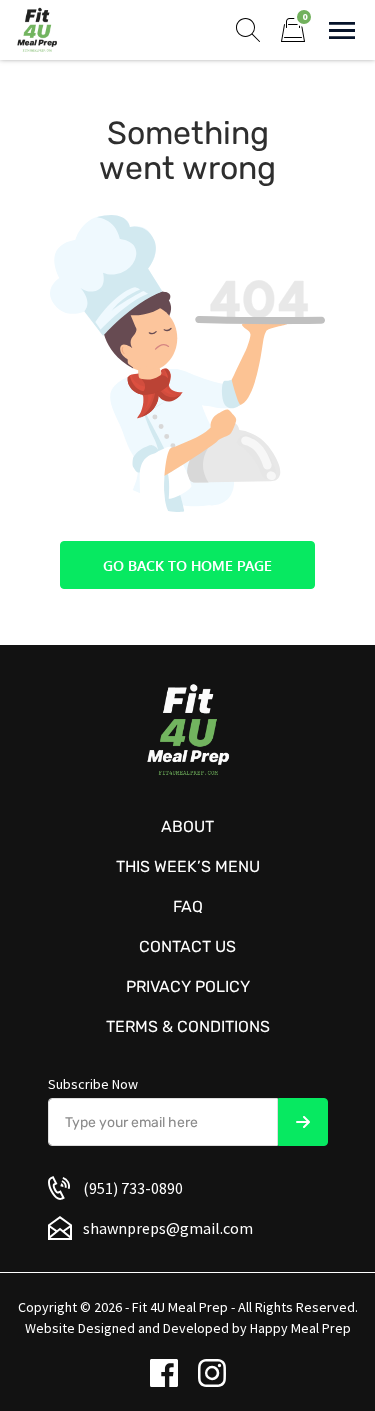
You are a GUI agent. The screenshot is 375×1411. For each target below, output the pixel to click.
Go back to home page (187, 565)
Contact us (187, 946)
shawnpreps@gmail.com (168, 1228)
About (187, 826)
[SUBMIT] (303, 1122)
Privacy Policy (188, 986)
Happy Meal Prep (300, 1328)
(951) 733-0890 (133, 1188)
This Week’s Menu (188, 866)
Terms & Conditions (188, 1026)
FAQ (188, 906)
